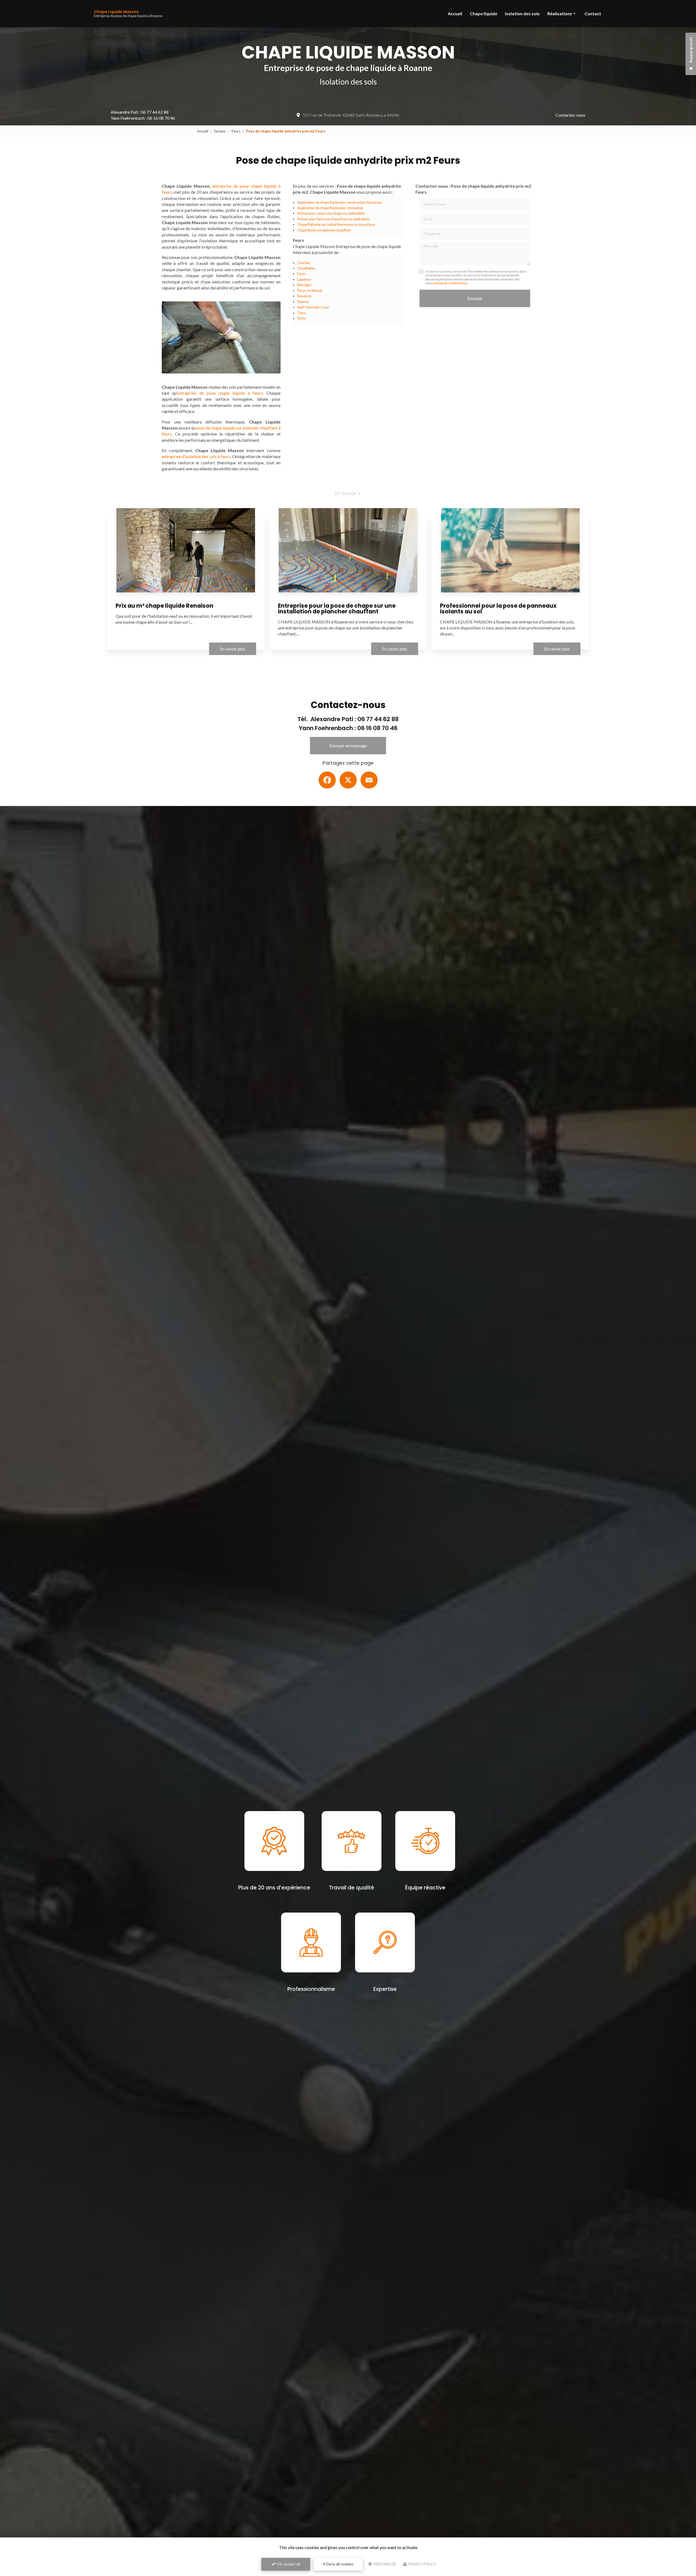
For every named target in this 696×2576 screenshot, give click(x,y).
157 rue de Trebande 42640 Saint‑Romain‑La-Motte (351, 115)
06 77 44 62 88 (155, 112)
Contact (593, 13)
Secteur (220, 131)
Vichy (302, 318)
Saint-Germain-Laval (313, 307)
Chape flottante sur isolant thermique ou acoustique (336, 224)
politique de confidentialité (450, 283)
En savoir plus (233, 649)
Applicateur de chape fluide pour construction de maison (339, 202)
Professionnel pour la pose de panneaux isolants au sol (498, 609)
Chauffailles (306, 268)
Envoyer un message (348, 745)
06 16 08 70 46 (161, 118)
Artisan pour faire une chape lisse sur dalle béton (333, 219)
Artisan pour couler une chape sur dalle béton (331, 213)
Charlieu (304, 263)
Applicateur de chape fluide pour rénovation (330, 208)
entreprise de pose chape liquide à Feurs (220, 393)
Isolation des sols (522, 13)
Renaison (304, 296)
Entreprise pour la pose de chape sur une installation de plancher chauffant (337, 609)
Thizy (302, 313)
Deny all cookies (339, 2564)
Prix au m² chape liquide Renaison (164, 606)
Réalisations (560, 13)
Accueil (455, 13)
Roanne (303, 302)
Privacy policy (422, 2564)
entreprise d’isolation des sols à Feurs (196, 456)
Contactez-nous (570, 115)
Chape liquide (484, 13)
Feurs (236, 131)
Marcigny (304, 285)
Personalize (385, 2564)
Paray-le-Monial (310, 291)
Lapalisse (304, 279)
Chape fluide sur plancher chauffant (324, 230)
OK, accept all (288, 2564)
